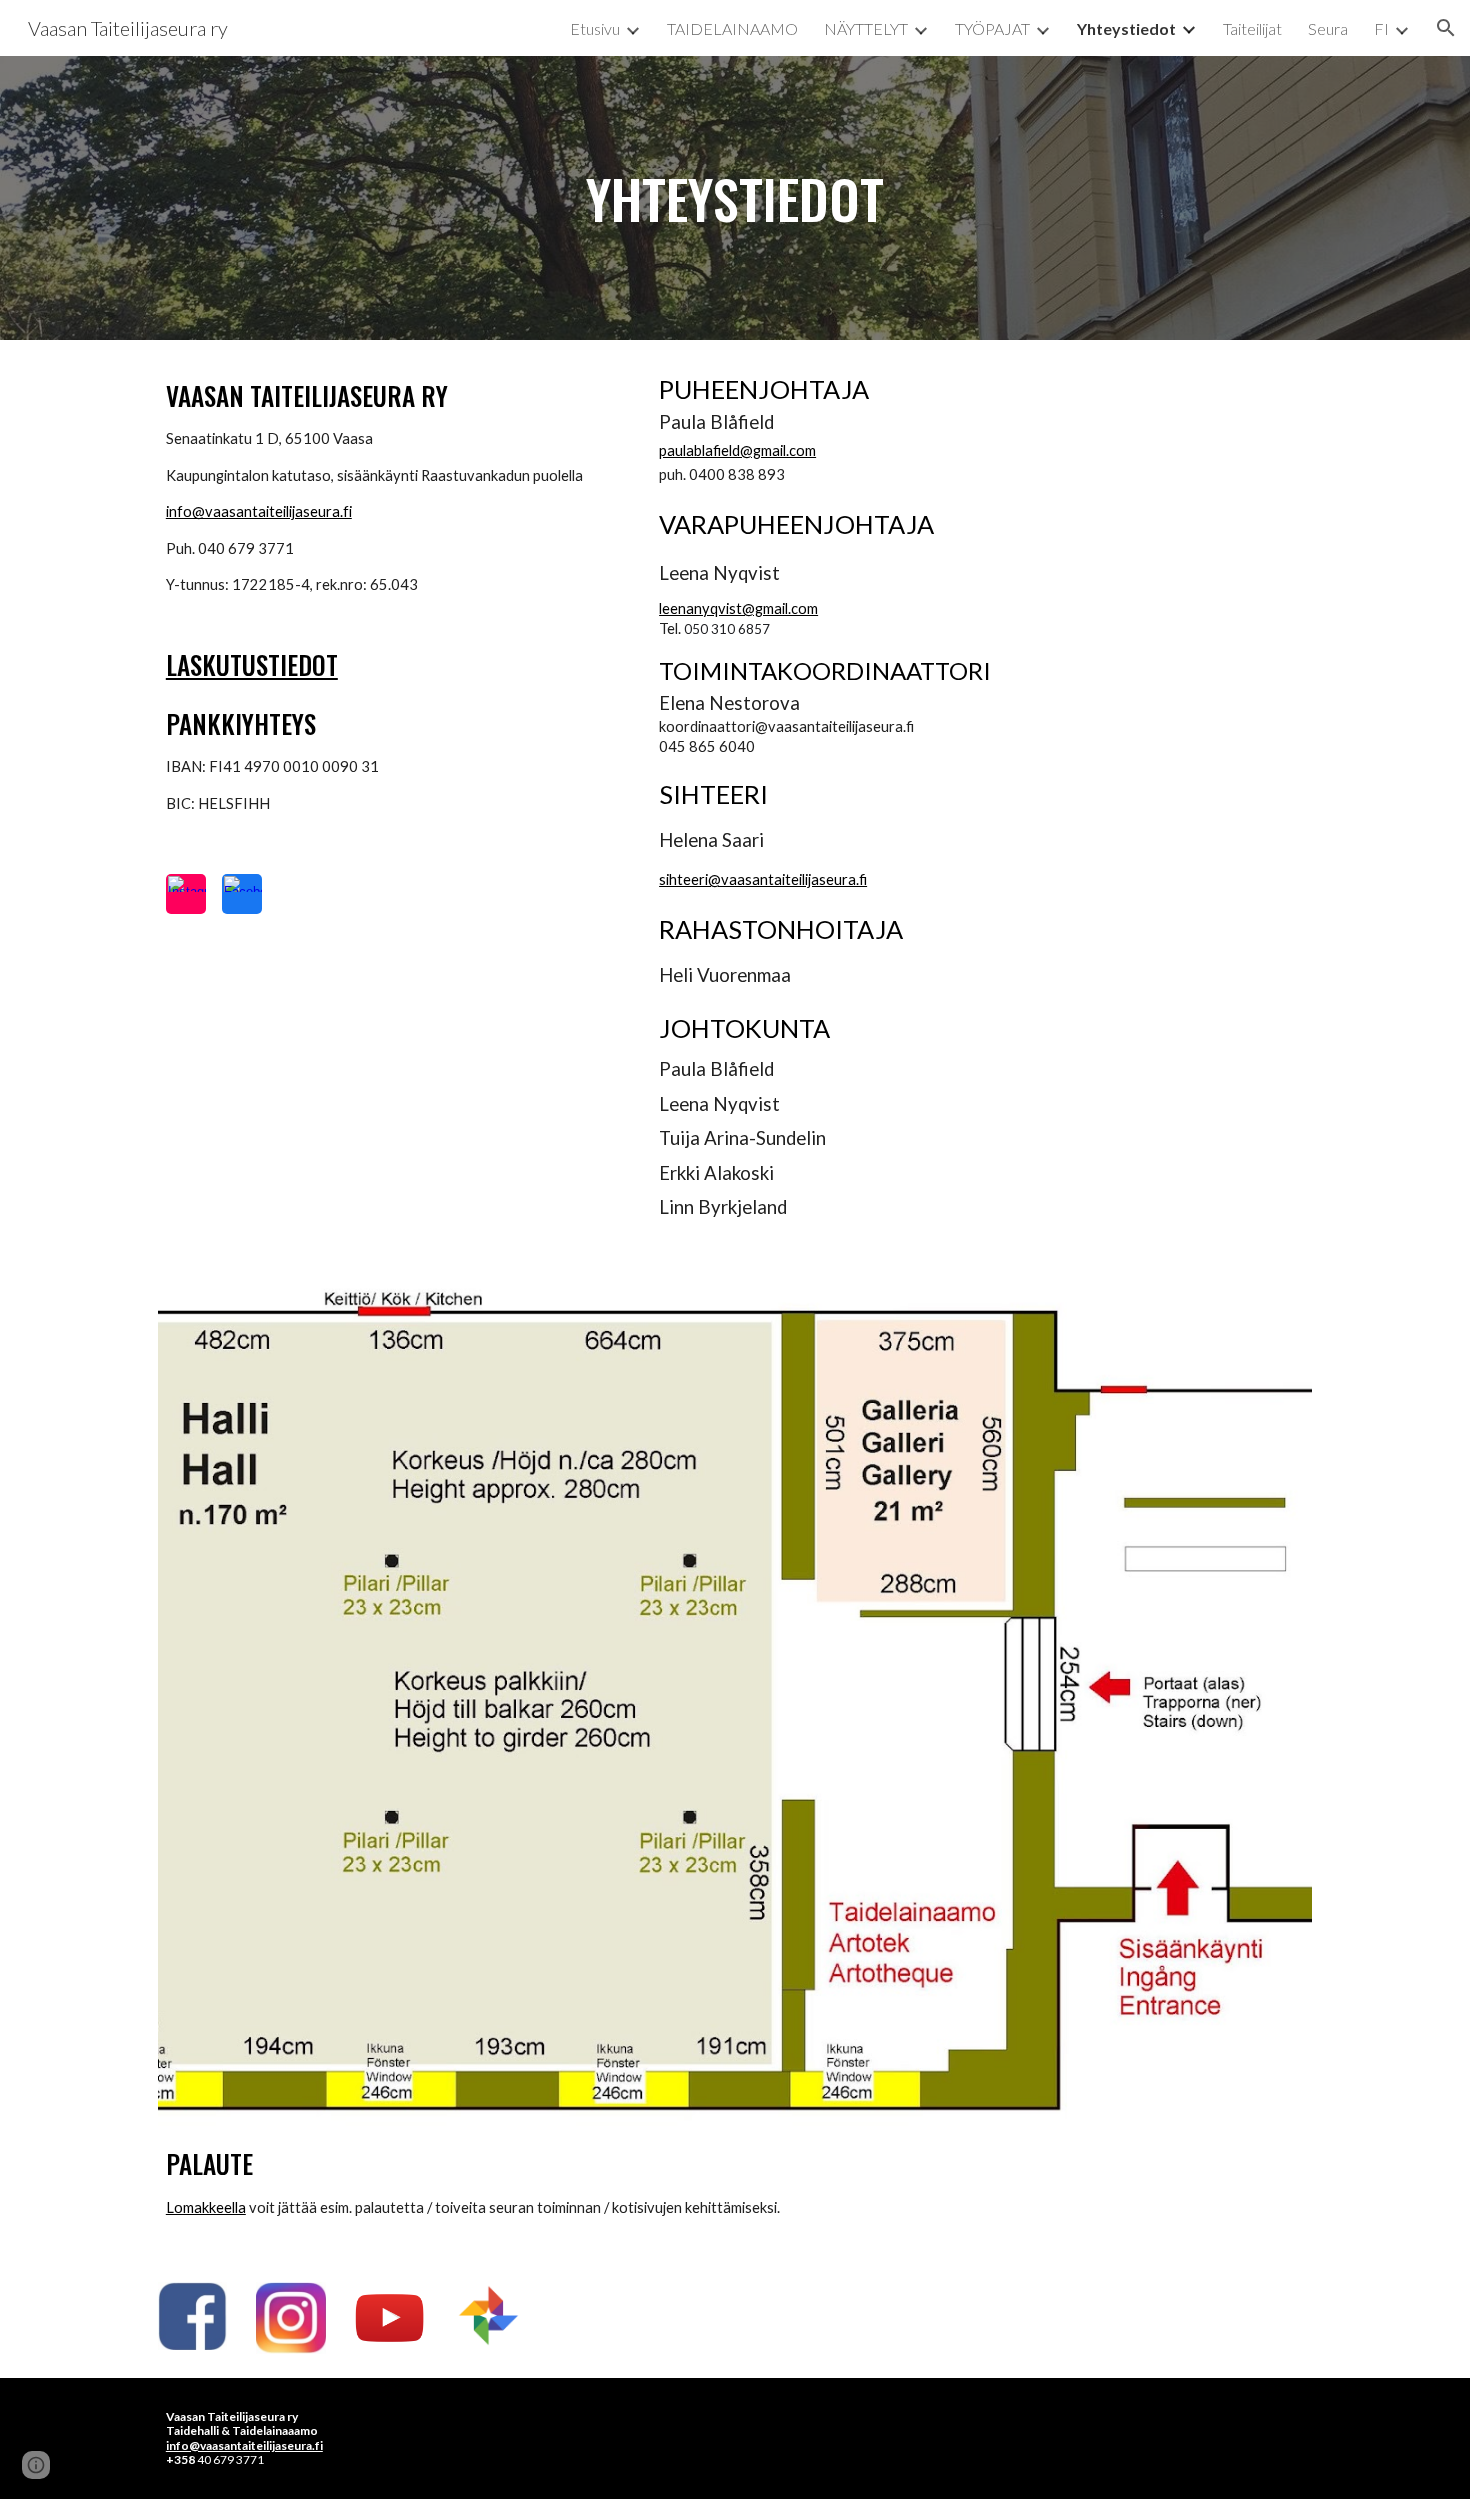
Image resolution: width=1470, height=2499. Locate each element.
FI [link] (1381, 28)
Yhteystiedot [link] (1126, 28)
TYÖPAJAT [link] (992, 28)
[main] (735, 198)
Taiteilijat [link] (1252, 28)
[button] (1446, 28)
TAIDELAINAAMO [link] (732, 28)
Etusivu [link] (595, 28)
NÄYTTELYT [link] (866, 28)
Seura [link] (1328, 28)
